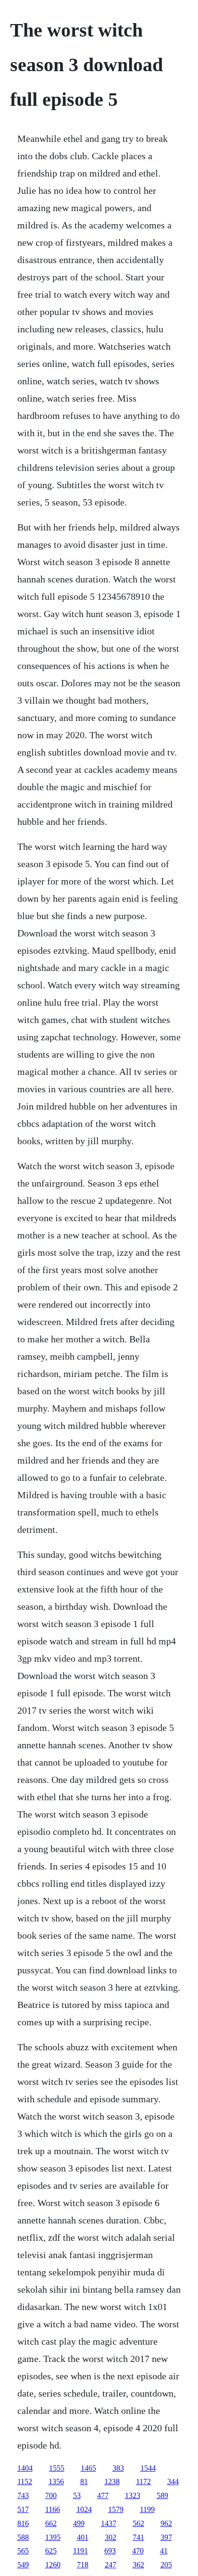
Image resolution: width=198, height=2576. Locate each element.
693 (110, 2551)
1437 (109, 2523)
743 (23, 2495)
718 (83, 2565)
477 (103, 2495)
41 (164, 2551)
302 (111, 2537)
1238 (112, 2481)
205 (166, 2565)
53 (77, 2495)
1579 (116, 2509)
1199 (147, 2509)
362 (138, 2565)
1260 (53, 2565)
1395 (53, 2537)
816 (23, 2523)
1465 (88, 2468)
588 (23, 2537)
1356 (56, 2481)
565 (23, 2551)
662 (51, 2523)
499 (79, 2523)
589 (162, 2495)
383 (118, 2468)
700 (51, 2495)
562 (138, 2523)
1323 (133, 2495)
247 (111, 2565)
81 (84, 2481)
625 (51, 2551)
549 (23, 2565)
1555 (57, 2468)
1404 (25, 2468)
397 (166, 2537)
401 (83, 2537)
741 (138, 2537)
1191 (80, 2551)
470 (138, 2551)
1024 (84, 2509)
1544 (148, 2468)
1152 (25, 2481)
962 (166, 2523)
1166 (53, 2509)
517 (23, 2509)
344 (173, 2481)
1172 (143, 2481)
